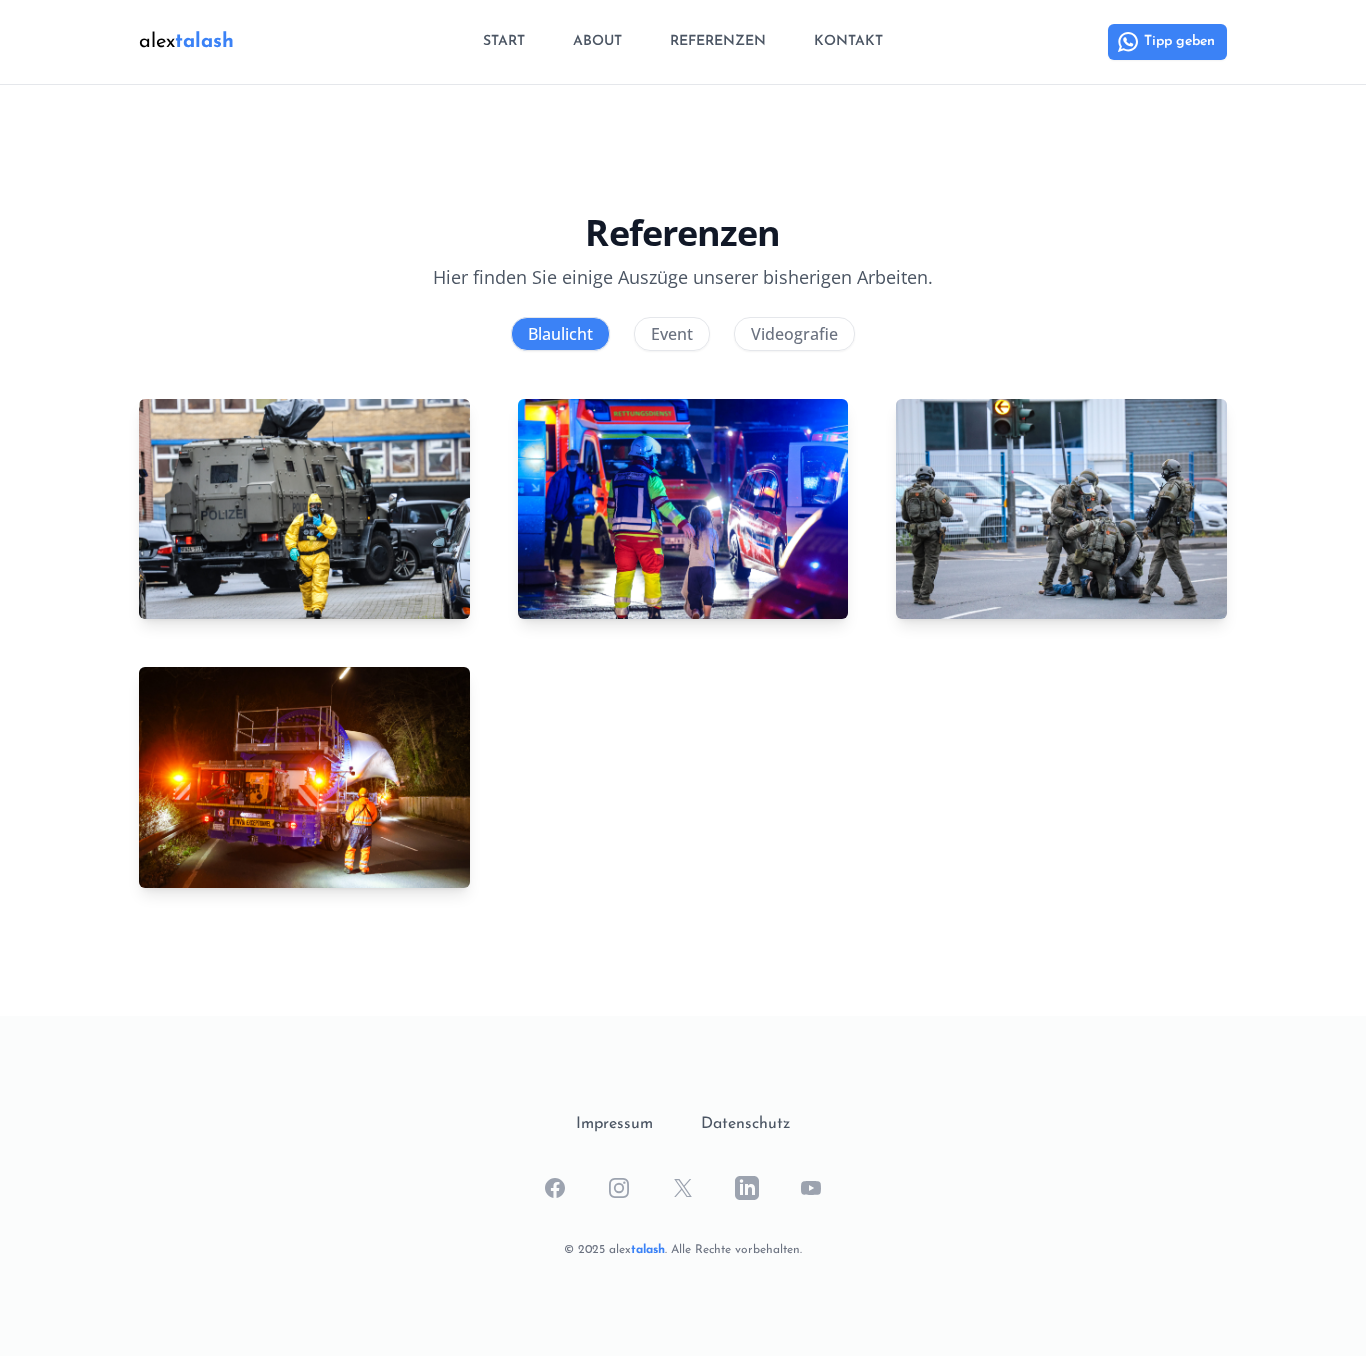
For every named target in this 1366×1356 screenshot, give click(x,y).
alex (186, 42)
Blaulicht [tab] (560, 334)
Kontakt (848, 41)
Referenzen (718, 41)
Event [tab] (672, 334)
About (597, 41)
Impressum (614, 1124)
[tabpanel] (683, 643)
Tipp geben (1179, 41)
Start (504, 41)
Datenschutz (745, 1124)
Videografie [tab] (794, 334)
